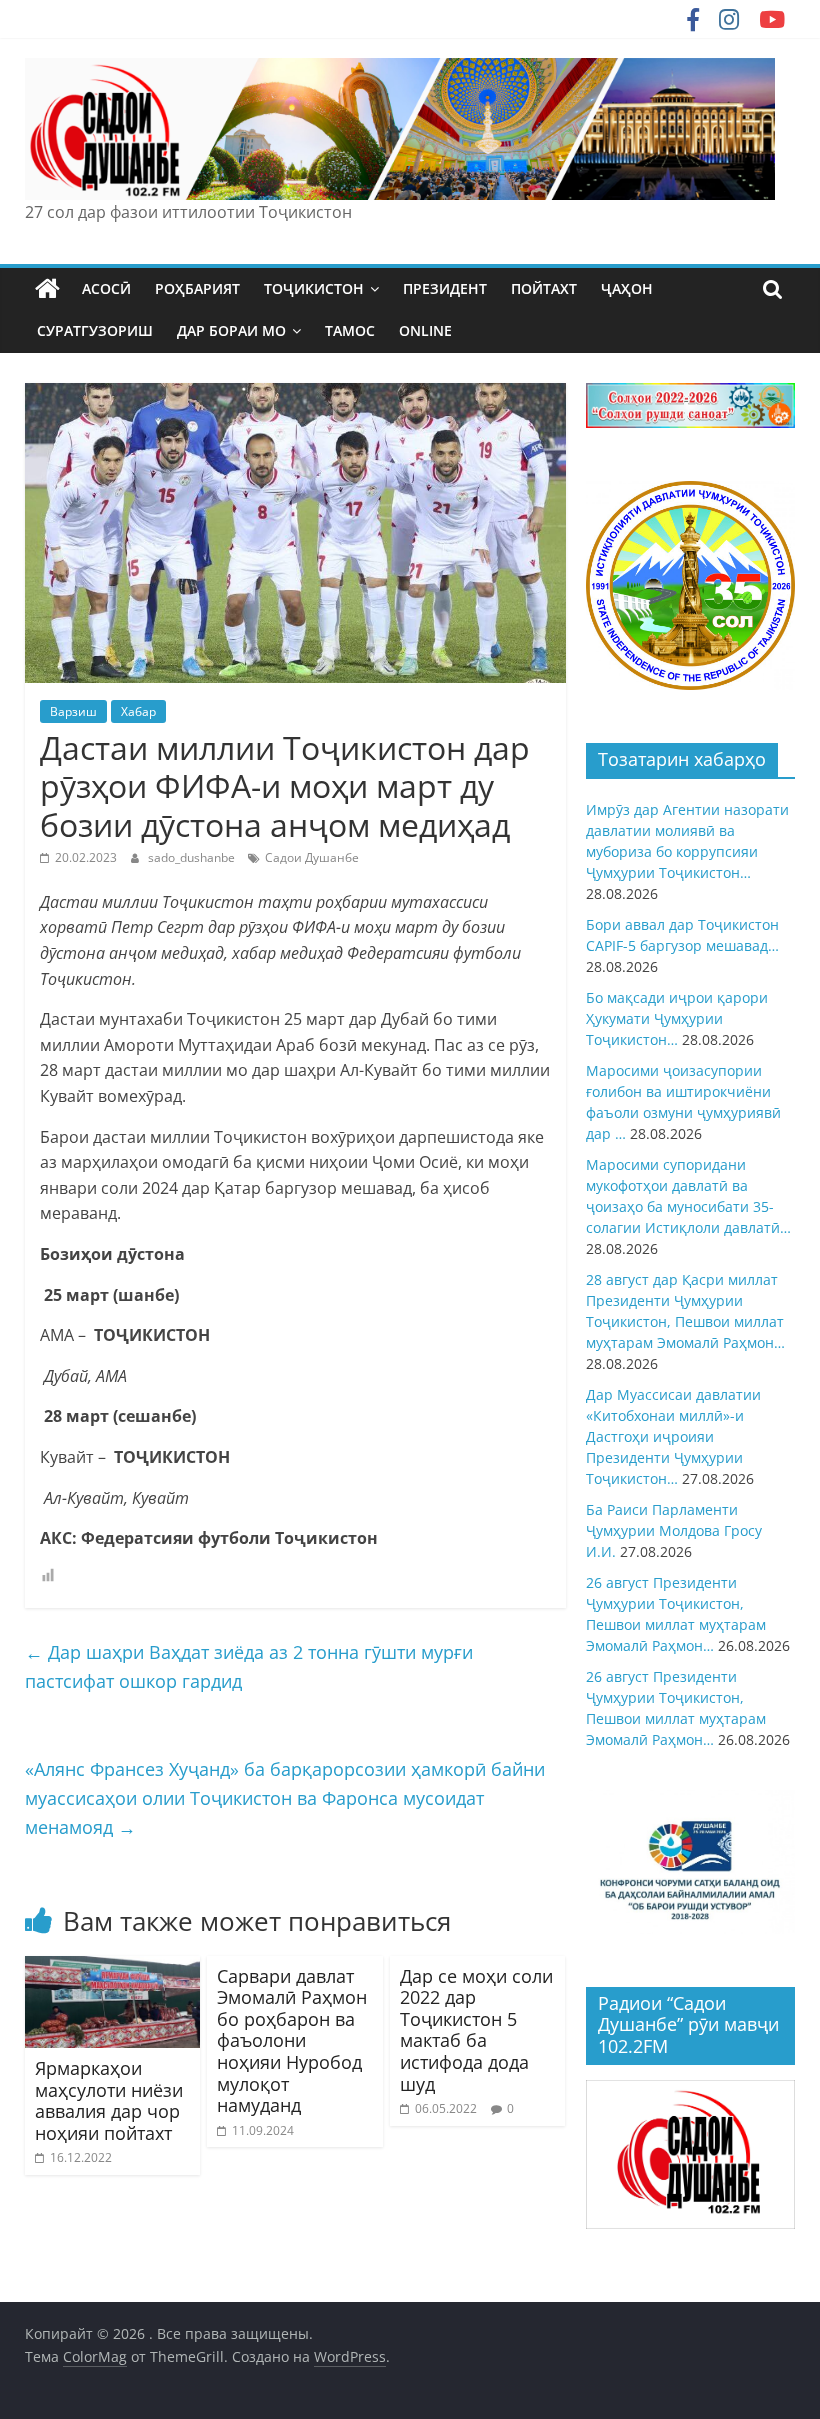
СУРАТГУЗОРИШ (95, 330)
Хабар (138, 711)
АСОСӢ (106, 288)
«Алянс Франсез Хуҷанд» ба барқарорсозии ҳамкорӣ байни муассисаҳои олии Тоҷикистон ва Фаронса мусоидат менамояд (285, 1798)
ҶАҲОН (627, 288)
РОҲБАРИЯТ (197, 288)
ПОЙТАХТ (544, 288)
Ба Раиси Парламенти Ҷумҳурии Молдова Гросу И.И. (674, 1530)
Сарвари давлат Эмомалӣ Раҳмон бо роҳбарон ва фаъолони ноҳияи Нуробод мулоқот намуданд (292, 2041)
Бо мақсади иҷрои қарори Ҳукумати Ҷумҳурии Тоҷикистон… (677, 1018)
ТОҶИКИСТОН (314, 288)
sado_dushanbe (193, 857)
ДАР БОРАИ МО (231, 330)
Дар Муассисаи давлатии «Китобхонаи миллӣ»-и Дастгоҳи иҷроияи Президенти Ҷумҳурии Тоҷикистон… (673, 1436)
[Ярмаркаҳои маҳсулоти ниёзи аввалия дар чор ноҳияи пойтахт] (113, 1968)
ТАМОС (350, 330)
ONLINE (425, 330)
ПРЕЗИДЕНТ (445, 288)
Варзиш (73, 711)
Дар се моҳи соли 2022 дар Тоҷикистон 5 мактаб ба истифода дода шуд (476, 2030)
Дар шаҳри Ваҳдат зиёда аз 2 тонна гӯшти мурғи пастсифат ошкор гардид (249, 1666)
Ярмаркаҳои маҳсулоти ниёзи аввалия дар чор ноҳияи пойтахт (109, 2100)
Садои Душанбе (312, 857)
